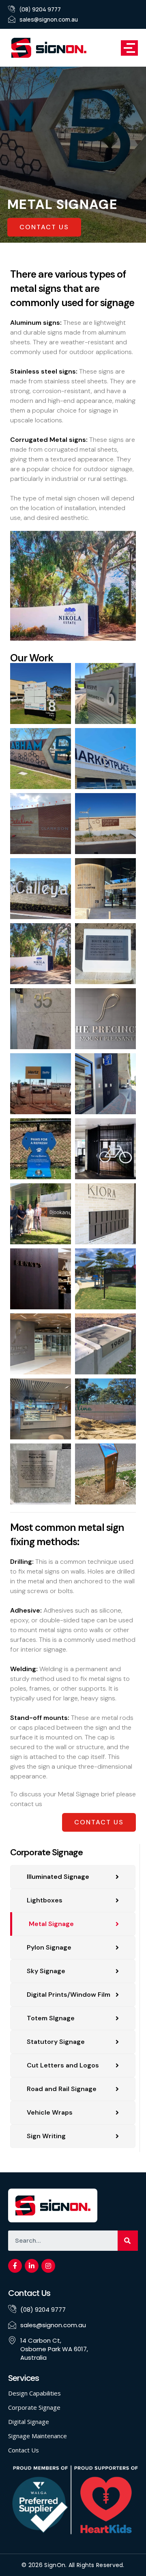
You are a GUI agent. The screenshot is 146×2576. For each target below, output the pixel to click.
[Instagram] (48, 2266)
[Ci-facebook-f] (15, 2266)
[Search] (128, 2241)
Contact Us (24, 2450)
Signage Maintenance (38, 2436)
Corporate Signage (34, 2407)
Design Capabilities (34, 2393)
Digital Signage (29, 2422)
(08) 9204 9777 (40, 9)
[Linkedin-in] (32, 2266)
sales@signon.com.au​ (49, 19)
